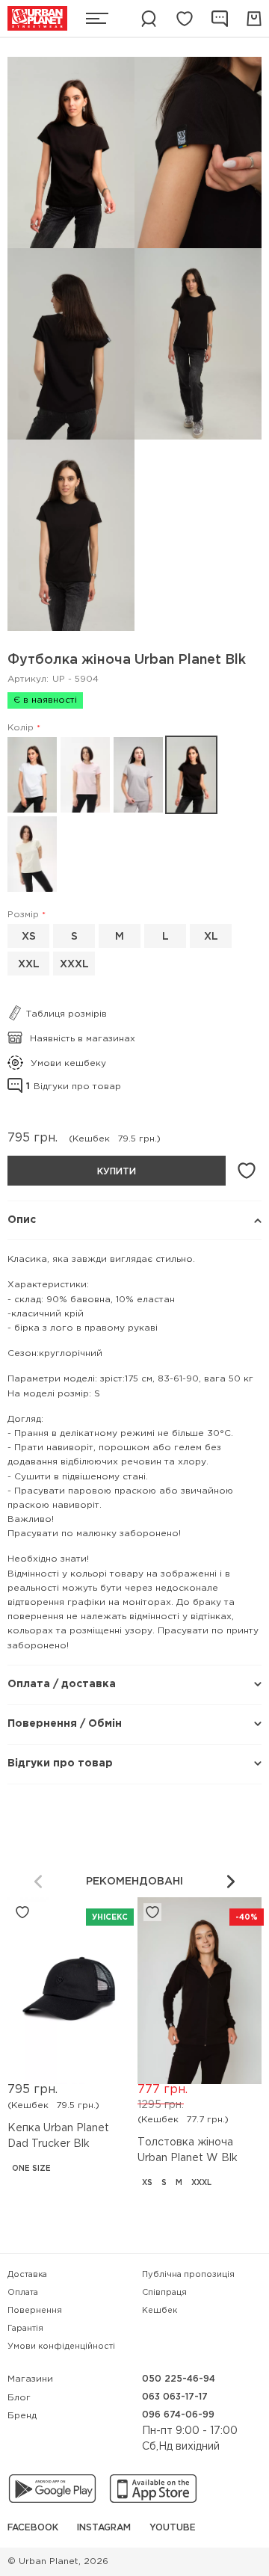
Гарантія (25, 2329)
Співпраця (164, 2293)
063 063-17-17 (175, 2397)
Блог (19, 2398)
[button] (231, 1882)
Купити (117, 1172)
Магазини (30, 2379)
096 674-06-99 (178, 2415)
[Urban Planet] (37, 18)
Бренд (22, 2416)
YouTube (173, 2528)
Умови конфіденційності (61, 2347)
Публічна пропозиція (188, 2275)
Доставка (27, 2275)
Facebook (33, 2528)
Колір (21, 728)
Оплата (23, 2293)
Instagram (104, 2528)
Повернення (35, 2311)
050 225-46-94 (179, 2379)
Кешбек (160, 2311)
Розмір (23, 915)
